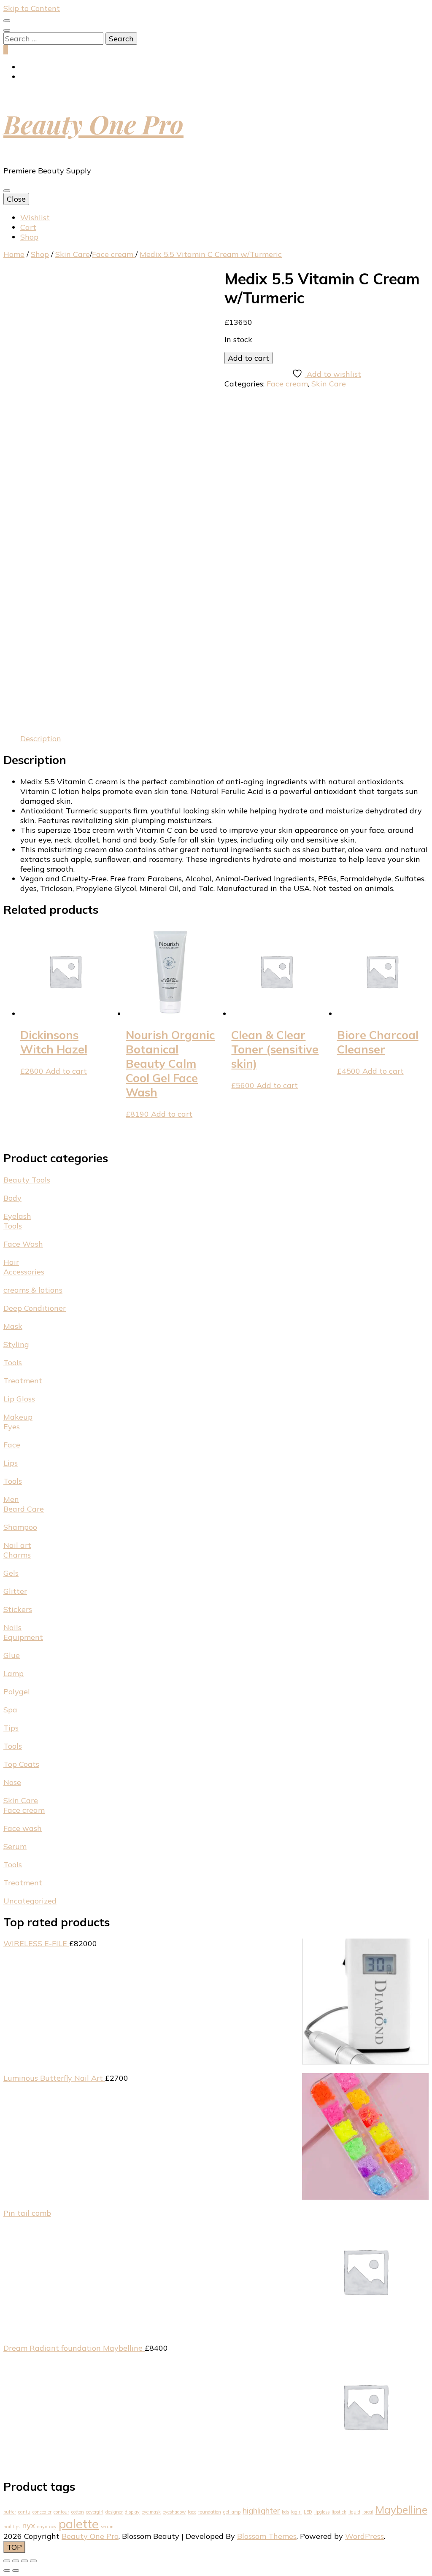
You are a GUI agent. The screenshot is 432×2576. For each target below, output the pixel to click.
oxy (53, 2527)
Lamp (13, 1673)
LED (308, 2512)
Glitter (15, 1591)
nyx (29, 2525)
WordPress (364, 2536)
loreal (368, 2512)
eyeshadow (174, 2512)
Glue (12, 1655)
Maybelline (401, 2510)
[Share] (24, 2561)
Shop (29, 237)
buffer (10, 2512)
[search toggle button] (7, 30)
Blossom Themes (267, 2536)
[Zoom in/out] (7, 2561)
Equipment (23, 1637)
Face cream (287, 384)
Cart (28, 227)
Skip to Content (32, 8)
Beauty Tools (27, 1180)
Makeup (18, 1417)
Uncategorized (30, 1901)
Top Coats (21, 1764)
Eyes (12, 1427)
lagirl (296, 2512)
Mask (13, 1326)
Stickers (18, 1609)
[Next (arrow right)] (16, 2571)
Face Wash (23, 1244)
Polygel (17, 1692)
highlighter (261, 2511)
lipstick (339, 2512)
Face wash (23, 1828)
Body (12, 1198)
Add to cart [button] (66, 1071)
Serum (15, 1846)
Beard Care (24, 1509)
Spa (10, 1710)
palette (79, 2524)
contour (61, 2512)
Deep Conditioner (35, 1308)
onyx (42, 2527)
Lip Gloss (19, 1399)
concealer (42, 2512)
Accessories (24, 1272)
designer (114, 2512)
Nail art (17, 1545)
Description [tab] (41, 739)
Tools (13, 1226)
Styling (16, 1344)
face (192, 2512)
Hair (11, 1262)
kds (285, 2512)
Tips (11, 1728)
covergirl (95, 2512)
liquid (354, 2512)
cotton (78, 2512)
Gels (11, 1573)
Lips (11, 1463)
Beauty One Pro (93, 124)
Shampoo (20, 1527)
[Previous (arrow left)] (7, 2571)
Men (11, 1499)
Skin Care (329, 384)
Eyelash (17, 1216)
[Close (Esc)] (33, 2561)
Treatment (23, 1381)
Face (12, 1445)
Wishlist (35, 217)
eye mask (151, 2512)
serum (107, 2527)
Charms (17, 1555)
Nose (12, 1782)
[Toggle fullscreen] (16, 2561)
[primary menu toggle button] (7, 191)
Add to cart (248, 358)
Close (16, 199)
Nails (12, 1627)
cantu (24, 2512)
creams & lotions (33, 1290)
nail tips (12, 2527)
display (132, 2512)
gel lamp (232, 2512)
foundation (210, 2512)
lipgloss (322, 2512)
